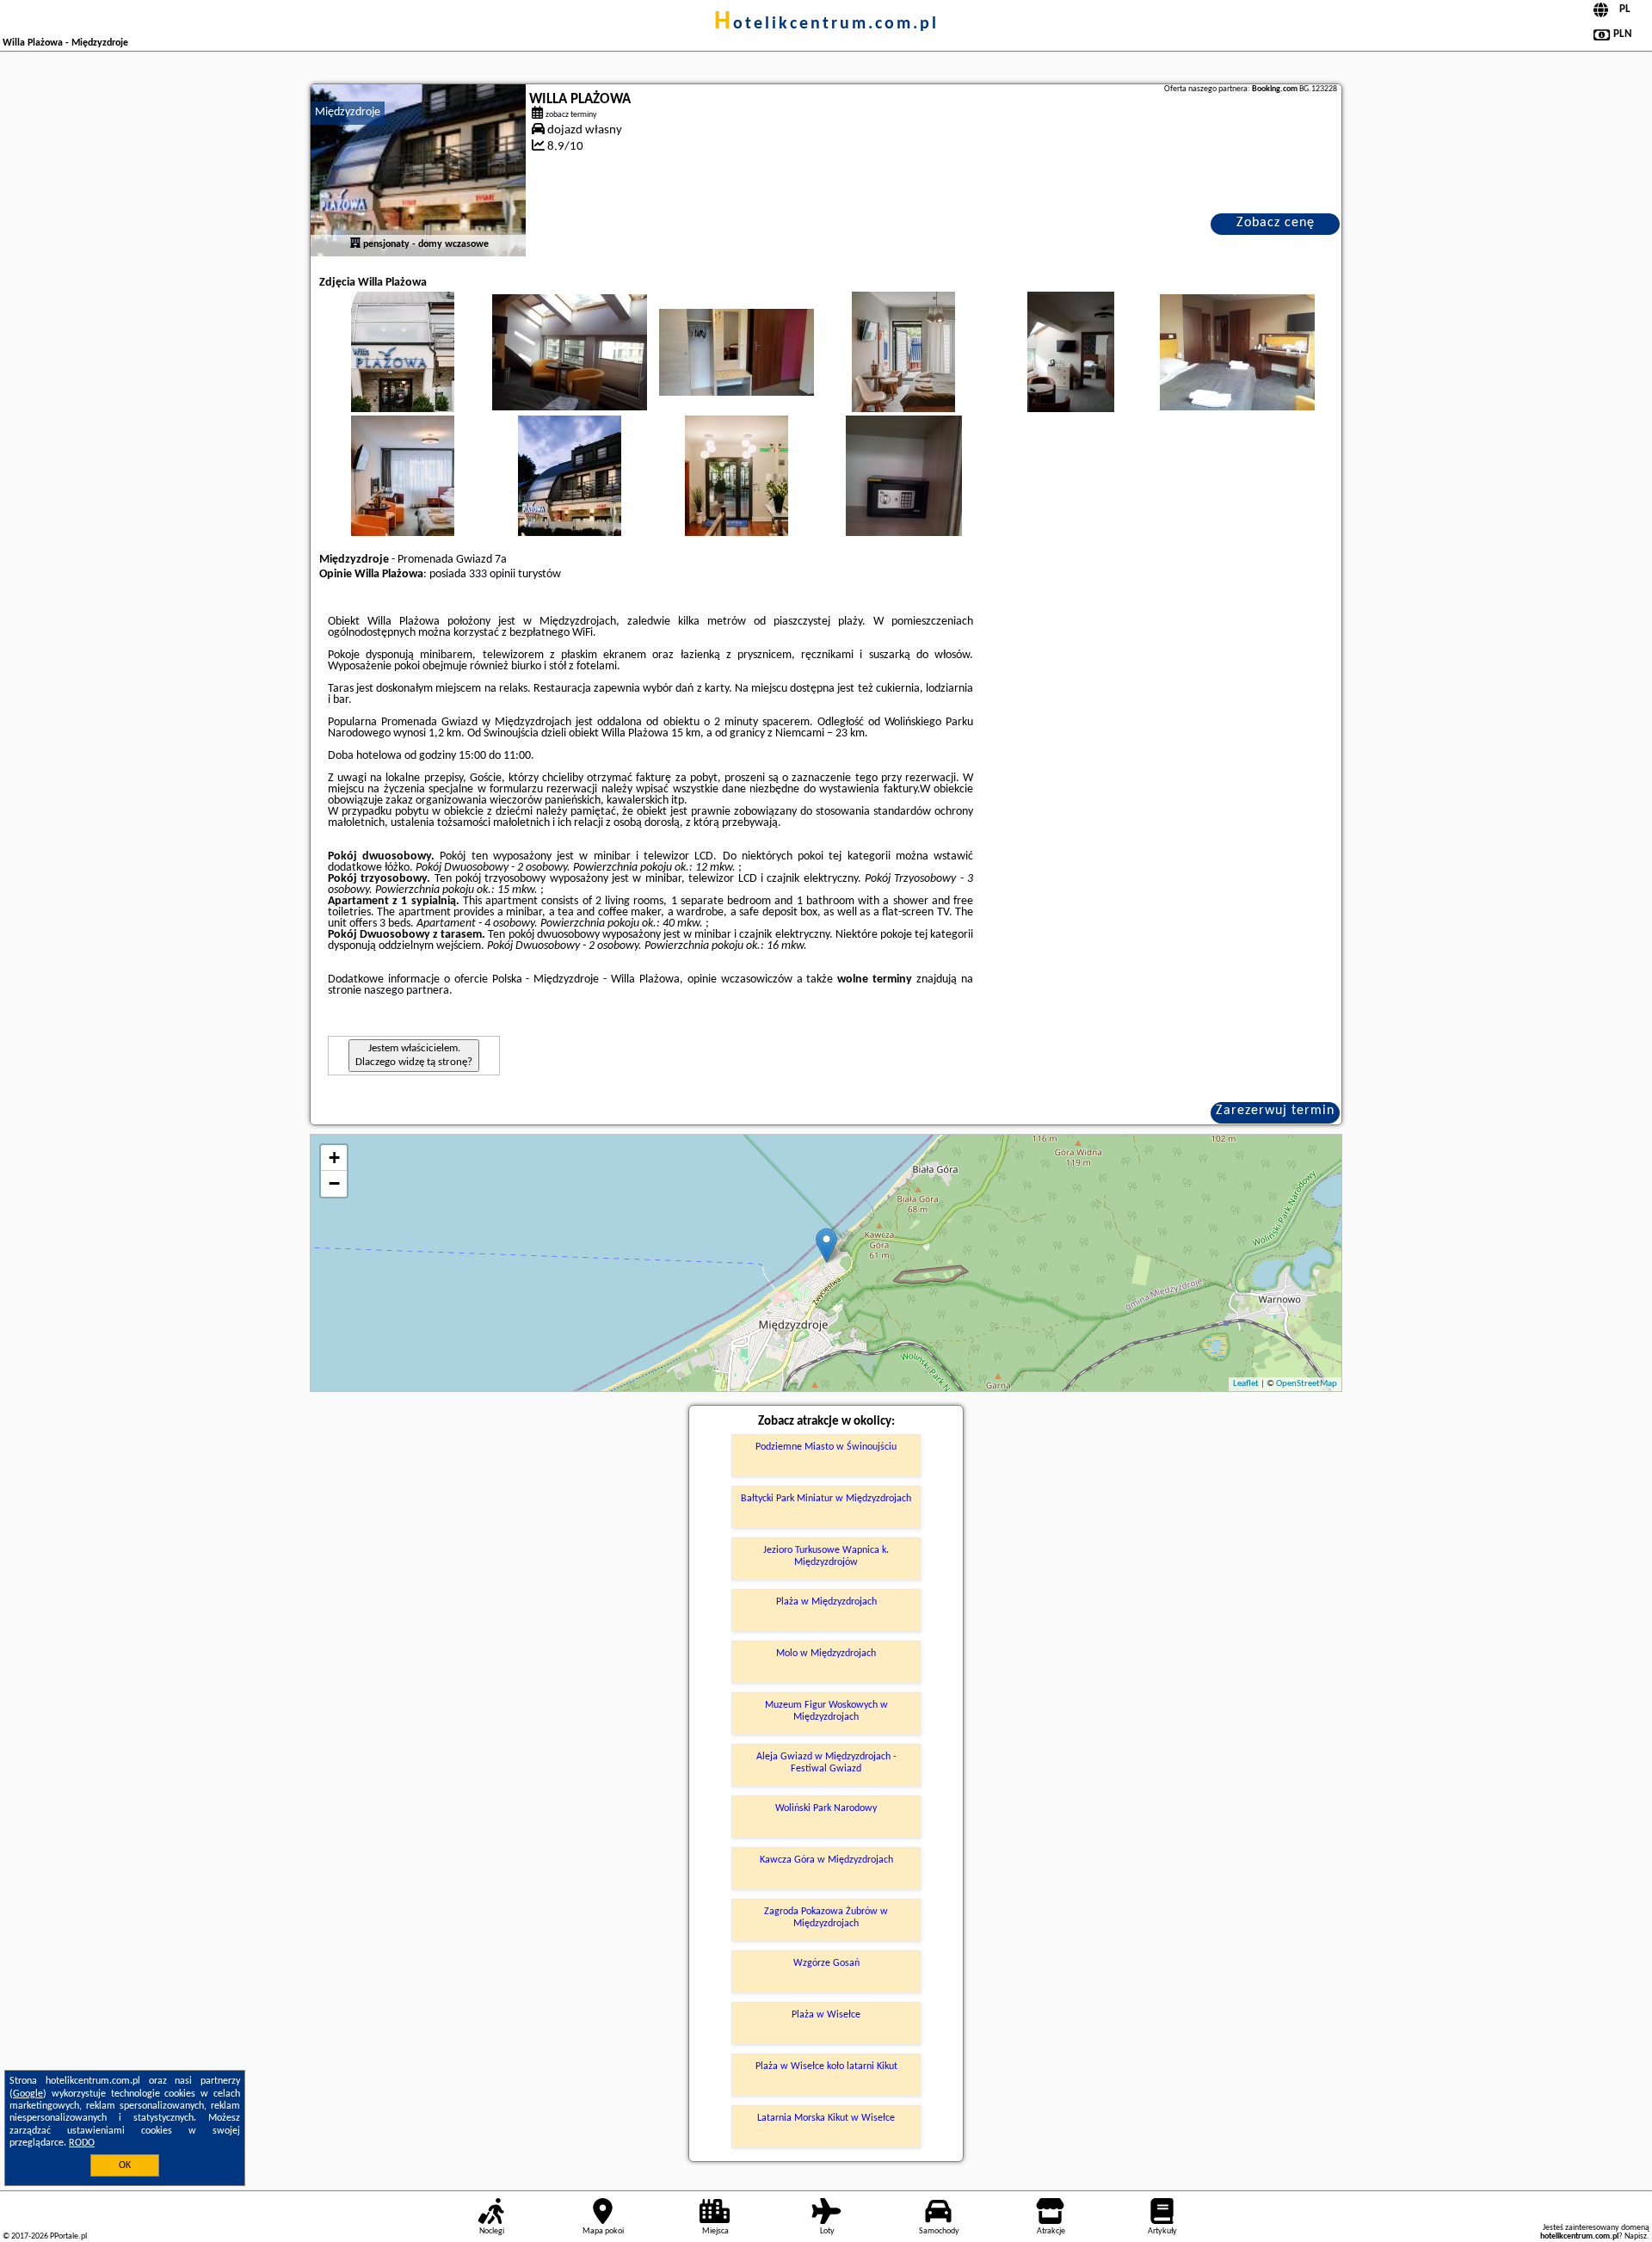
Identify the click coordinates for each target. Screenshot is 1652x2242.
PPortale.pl (68, 2236)
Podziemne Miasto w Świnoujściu (826, 1447)
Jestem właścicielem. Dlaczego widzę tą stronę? (414, 1055)
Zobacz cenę (1276, 223)
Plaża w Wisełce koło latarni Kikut (826, 2066)
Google (28, 2094)
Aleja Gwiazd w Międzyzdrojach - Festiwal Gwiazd (826, 1763)
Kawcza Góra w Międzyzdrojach (826, 1860)
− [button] (334, 1183)
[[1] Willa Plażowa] (418, 170)
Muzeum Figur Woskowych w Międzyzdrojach (826, 1711)
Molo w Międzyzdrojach (826, 1654)
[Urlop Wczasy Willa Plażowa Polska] (403, 369)
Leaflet (1246, 1384)
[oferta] (355, 244)
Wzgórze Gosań (826, 1963)
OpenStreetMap (1307, 1384)
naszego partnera (407, 991)
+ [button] (334, 1158)
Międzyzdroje (348, 112)
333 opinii (492, 574)
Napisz (1636, 2236)
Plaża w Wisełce (826, 2015)
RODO (82, 2143)
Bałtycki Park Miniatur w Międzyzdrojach (826, 1499)
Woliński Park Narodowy (826, 1808)
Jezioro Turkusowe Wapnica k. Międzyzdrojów (826, 1556)
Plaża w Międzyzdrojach (826, 1602)
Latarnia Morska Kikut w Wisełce (826, 2118)
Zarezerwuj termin (1275, 1111)
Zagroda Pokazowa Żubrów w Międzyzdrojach (826, 1918)
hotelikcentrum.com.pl (826, 24)
